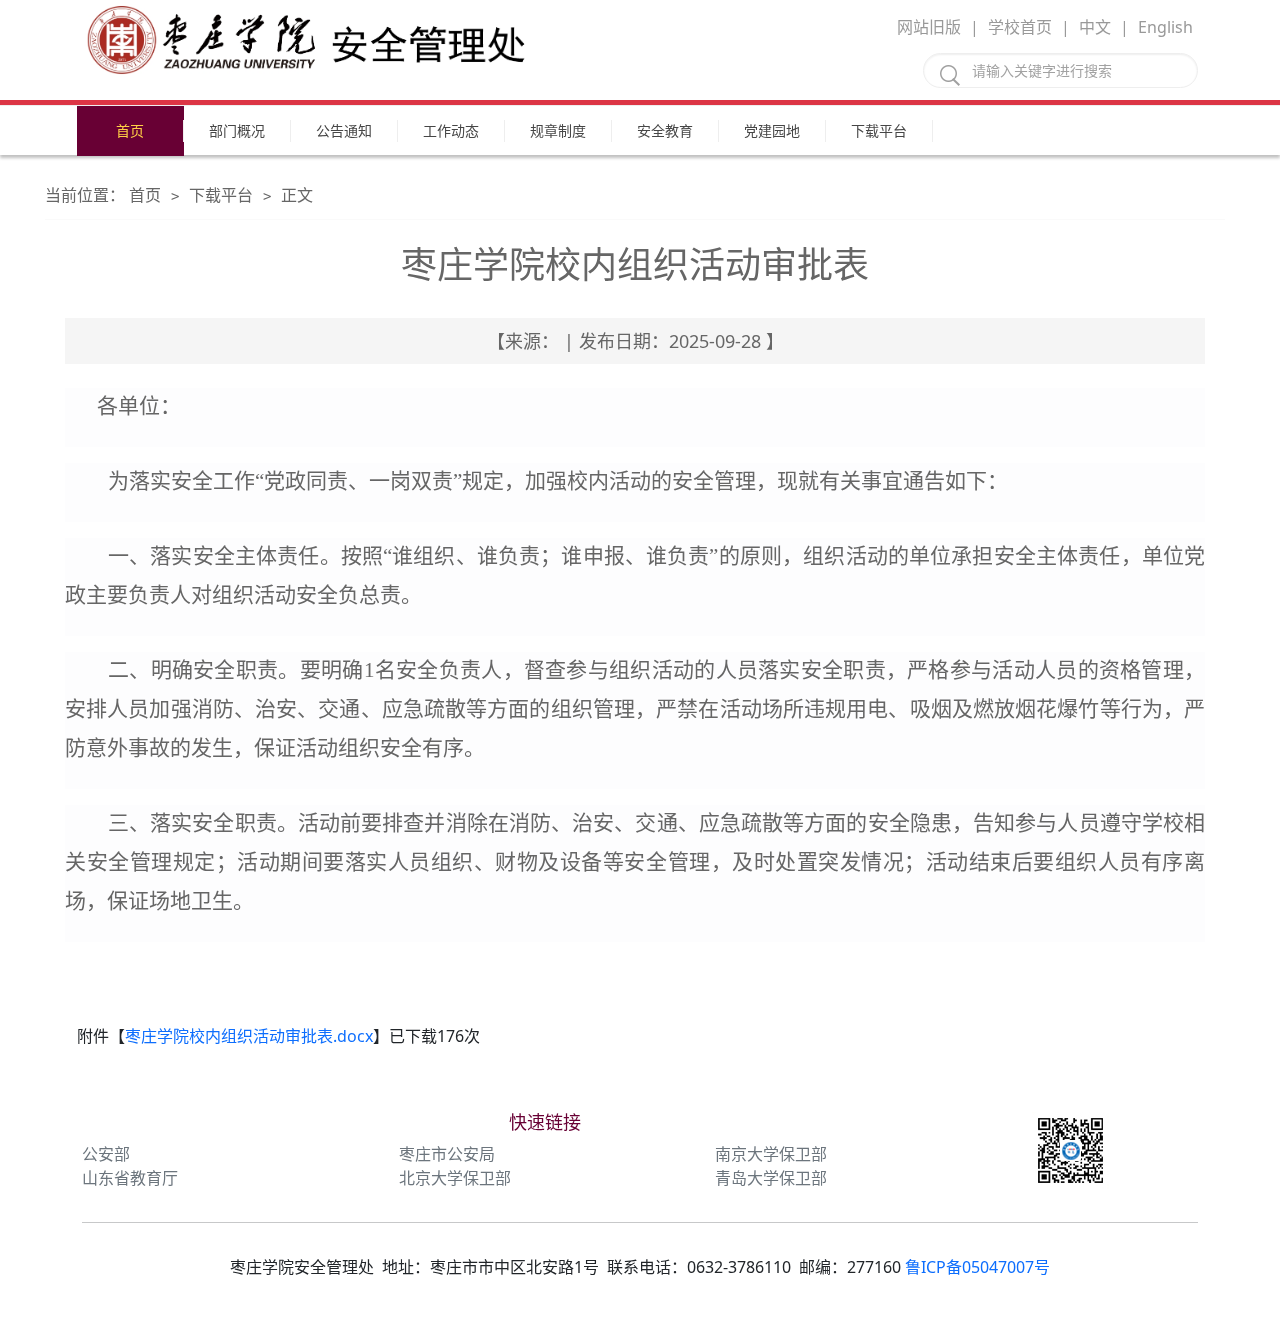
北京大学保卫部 (455, 1178)
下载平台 (879, 130)
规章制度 (558, 130)
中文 (1095, 27)
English (1165, 27)
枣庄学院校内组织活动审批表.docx (249, 1036)
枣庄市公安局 (447, 1154)
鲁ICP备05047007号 (977, 1267)
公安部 (106, 1154)
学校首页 (1020, 27)
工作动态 (451, 130)
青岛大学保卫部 (771, 1178)
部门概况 (237, 130)
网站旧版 (929, 27)
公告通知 (344, 130)
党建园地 (772, 130)
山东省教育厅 (130, 1178)
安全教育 (665, 130)
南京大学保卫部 (771, 1154)
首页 (130, 130)
